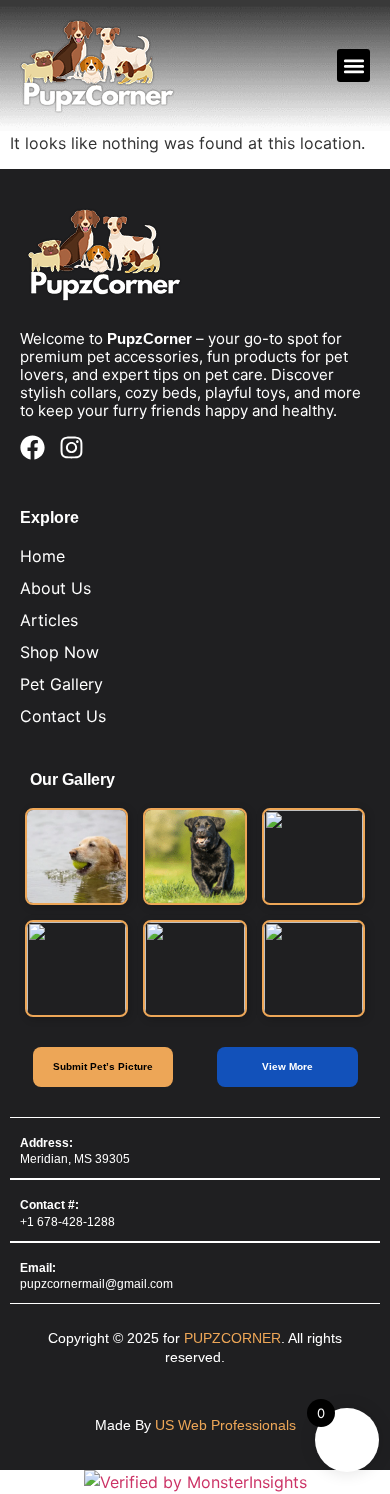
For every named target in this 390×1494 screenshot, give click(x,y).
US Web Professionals (225, 1425)
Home (42, 556)
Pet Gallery (61, 684)
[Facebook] (32, 447)
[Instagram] (71, 447)
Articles (49, 620)
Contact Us (63, 716)
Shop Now (59, 652)
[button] (353, 65)
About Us (55, 588)
